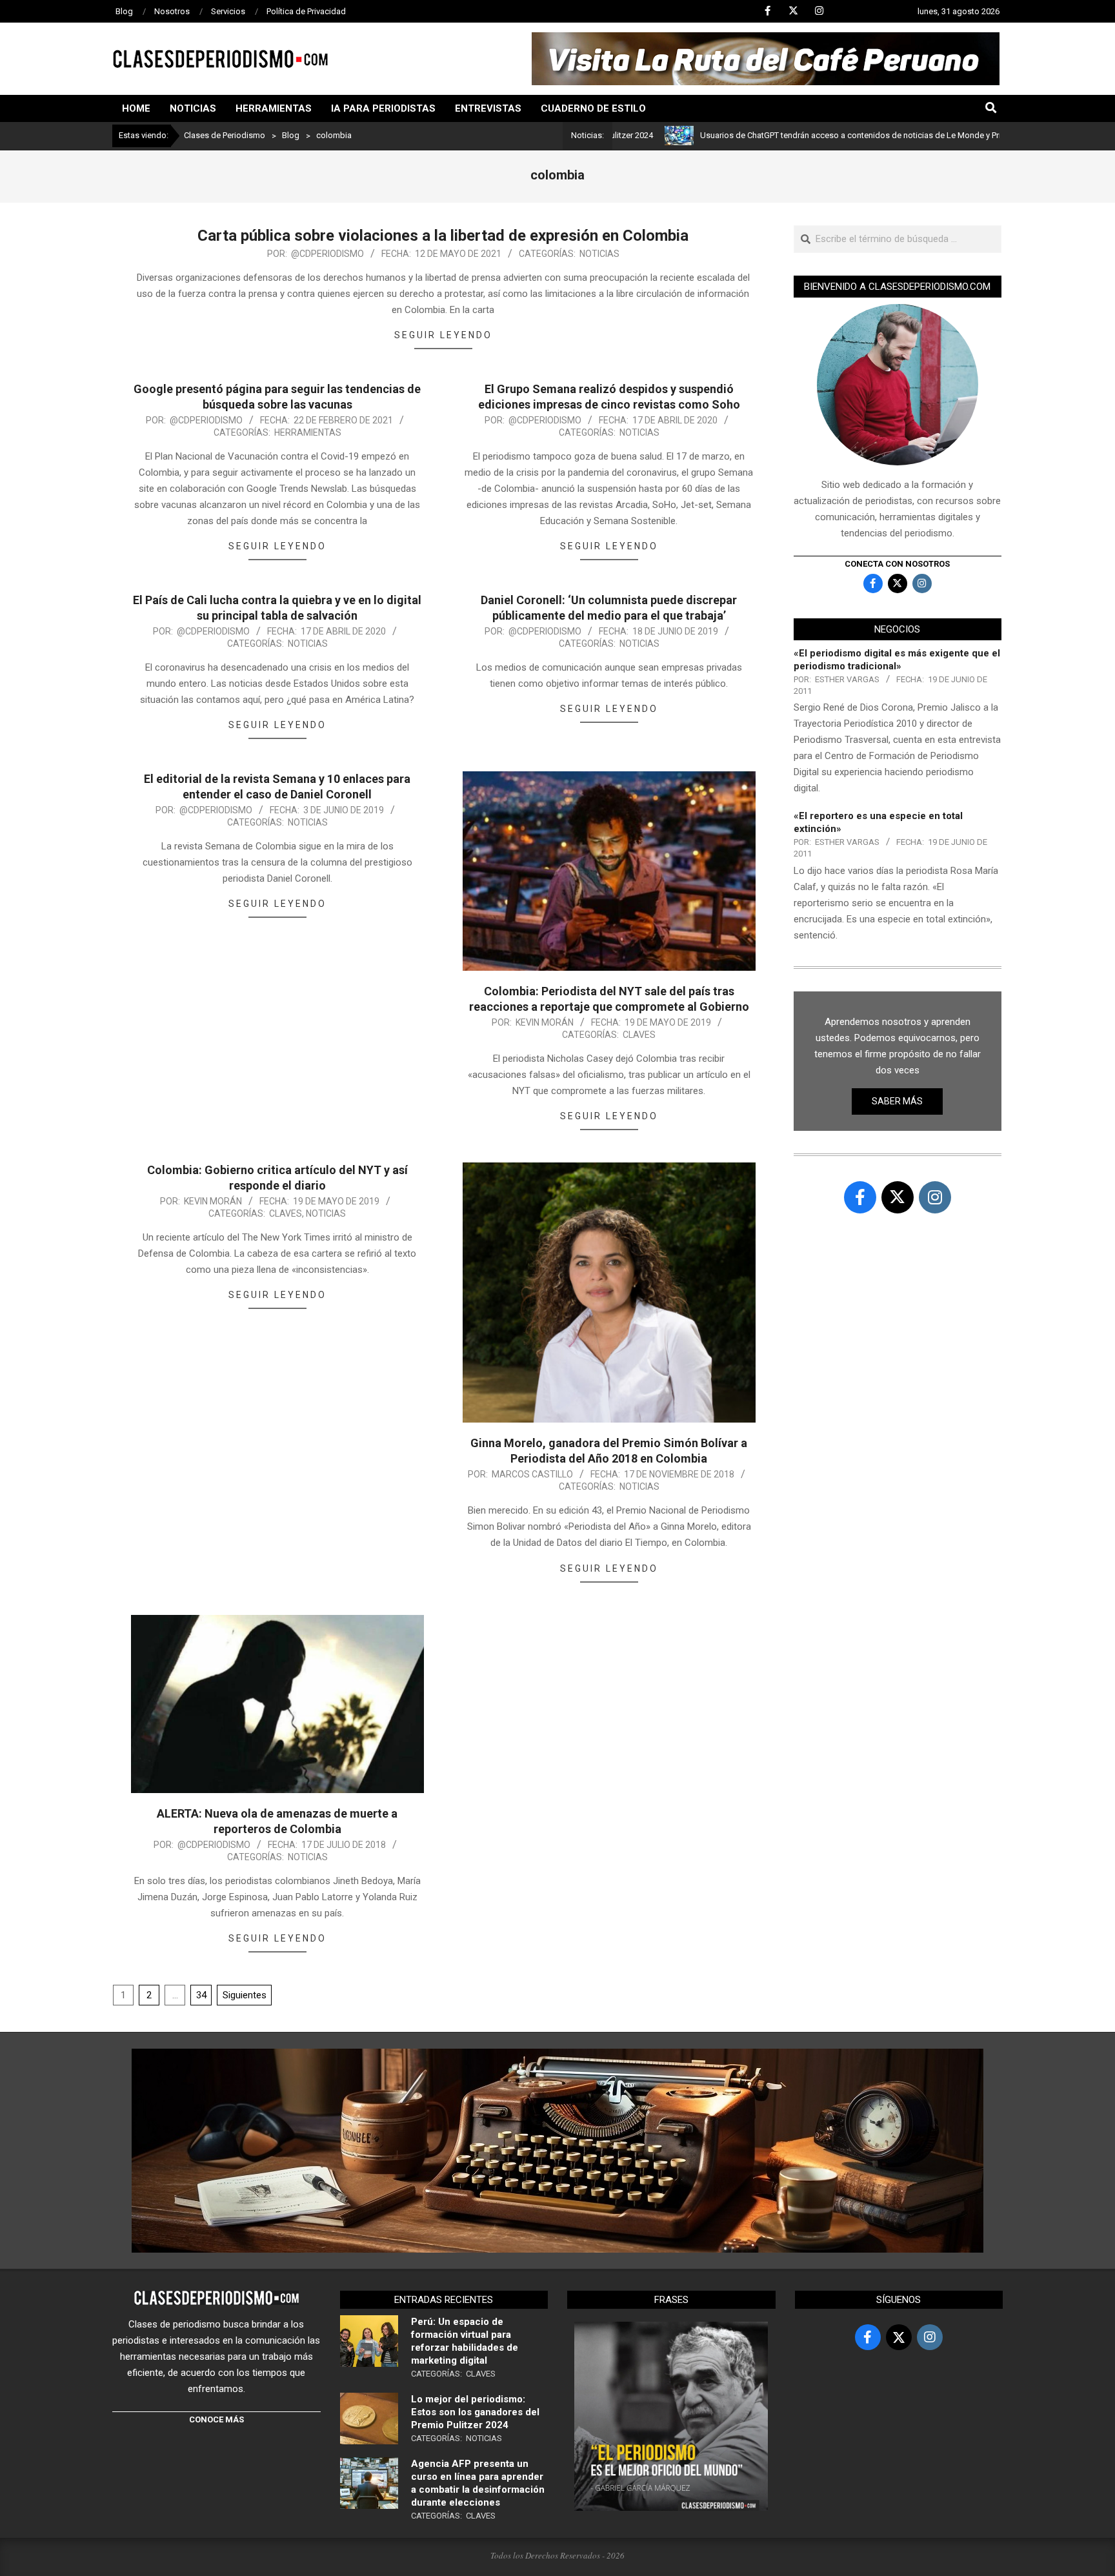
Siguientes (245, 1995)
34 (201, 1995)
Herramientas (308, 432)
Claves (639, 1035)
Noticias (599, 254)
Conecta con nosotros (897, 564)
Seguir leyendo (443, 335)
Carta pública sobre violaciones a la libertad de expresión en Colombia (443, 236)
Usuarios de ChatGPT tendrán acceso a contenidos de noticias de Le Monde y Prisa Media (787, 135)
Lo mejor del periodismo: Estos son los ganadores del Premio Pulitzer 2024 (475, 2412)
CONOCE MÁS (216, 2419)
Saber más (897, 1101)
